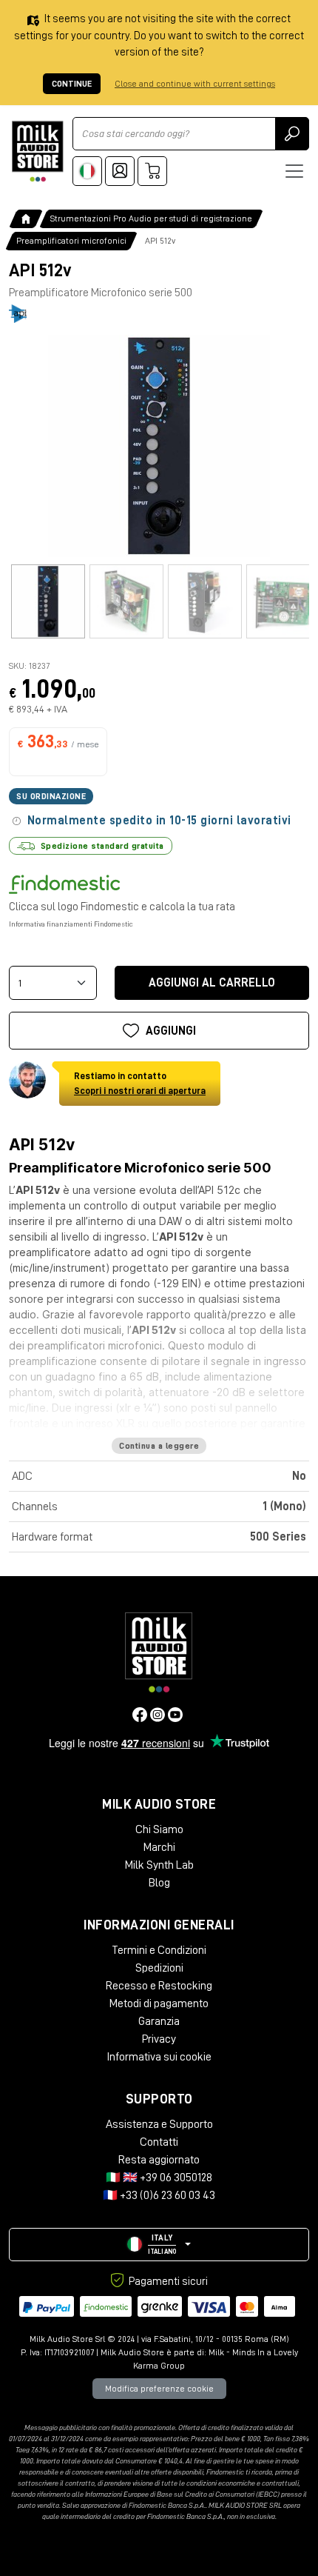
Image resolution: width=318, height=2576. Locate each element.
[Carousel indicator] (48, 601)
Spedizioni (159, 1968)
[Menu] (294, 171)
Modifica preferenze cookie (159, 2389)
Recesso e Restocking (159, 1986)
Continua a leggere (159, 1446)
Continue (72, 84)
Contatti (159, 2142)
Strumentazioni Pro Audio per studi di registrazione (151, 218)
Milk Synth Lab (159, 1865)
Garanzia (159, 2021)
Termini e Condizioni (159, 1950)
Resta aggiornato (159, 2160)
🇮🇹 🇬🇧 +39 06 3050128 (159, 2178)
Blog (159, 1883)
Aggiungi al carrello (212, 983)
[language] (87, 171)
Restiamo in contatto (140, 1083)
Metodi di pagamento (159, 2003)
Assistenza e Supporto (159, 2124)
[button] (159, 2245)
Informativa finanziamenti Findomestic (71, 924)
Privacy (159, 2039)
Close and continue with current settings (195, 84)
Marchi (159, 1847)
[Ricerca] (292, 134)
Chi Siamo (159, 1829)
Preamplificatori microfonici (71, 241)
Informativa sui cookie (159, 2057)
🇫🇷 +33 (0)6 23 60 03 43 (159, 2195)
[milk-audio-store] (38, 151)
